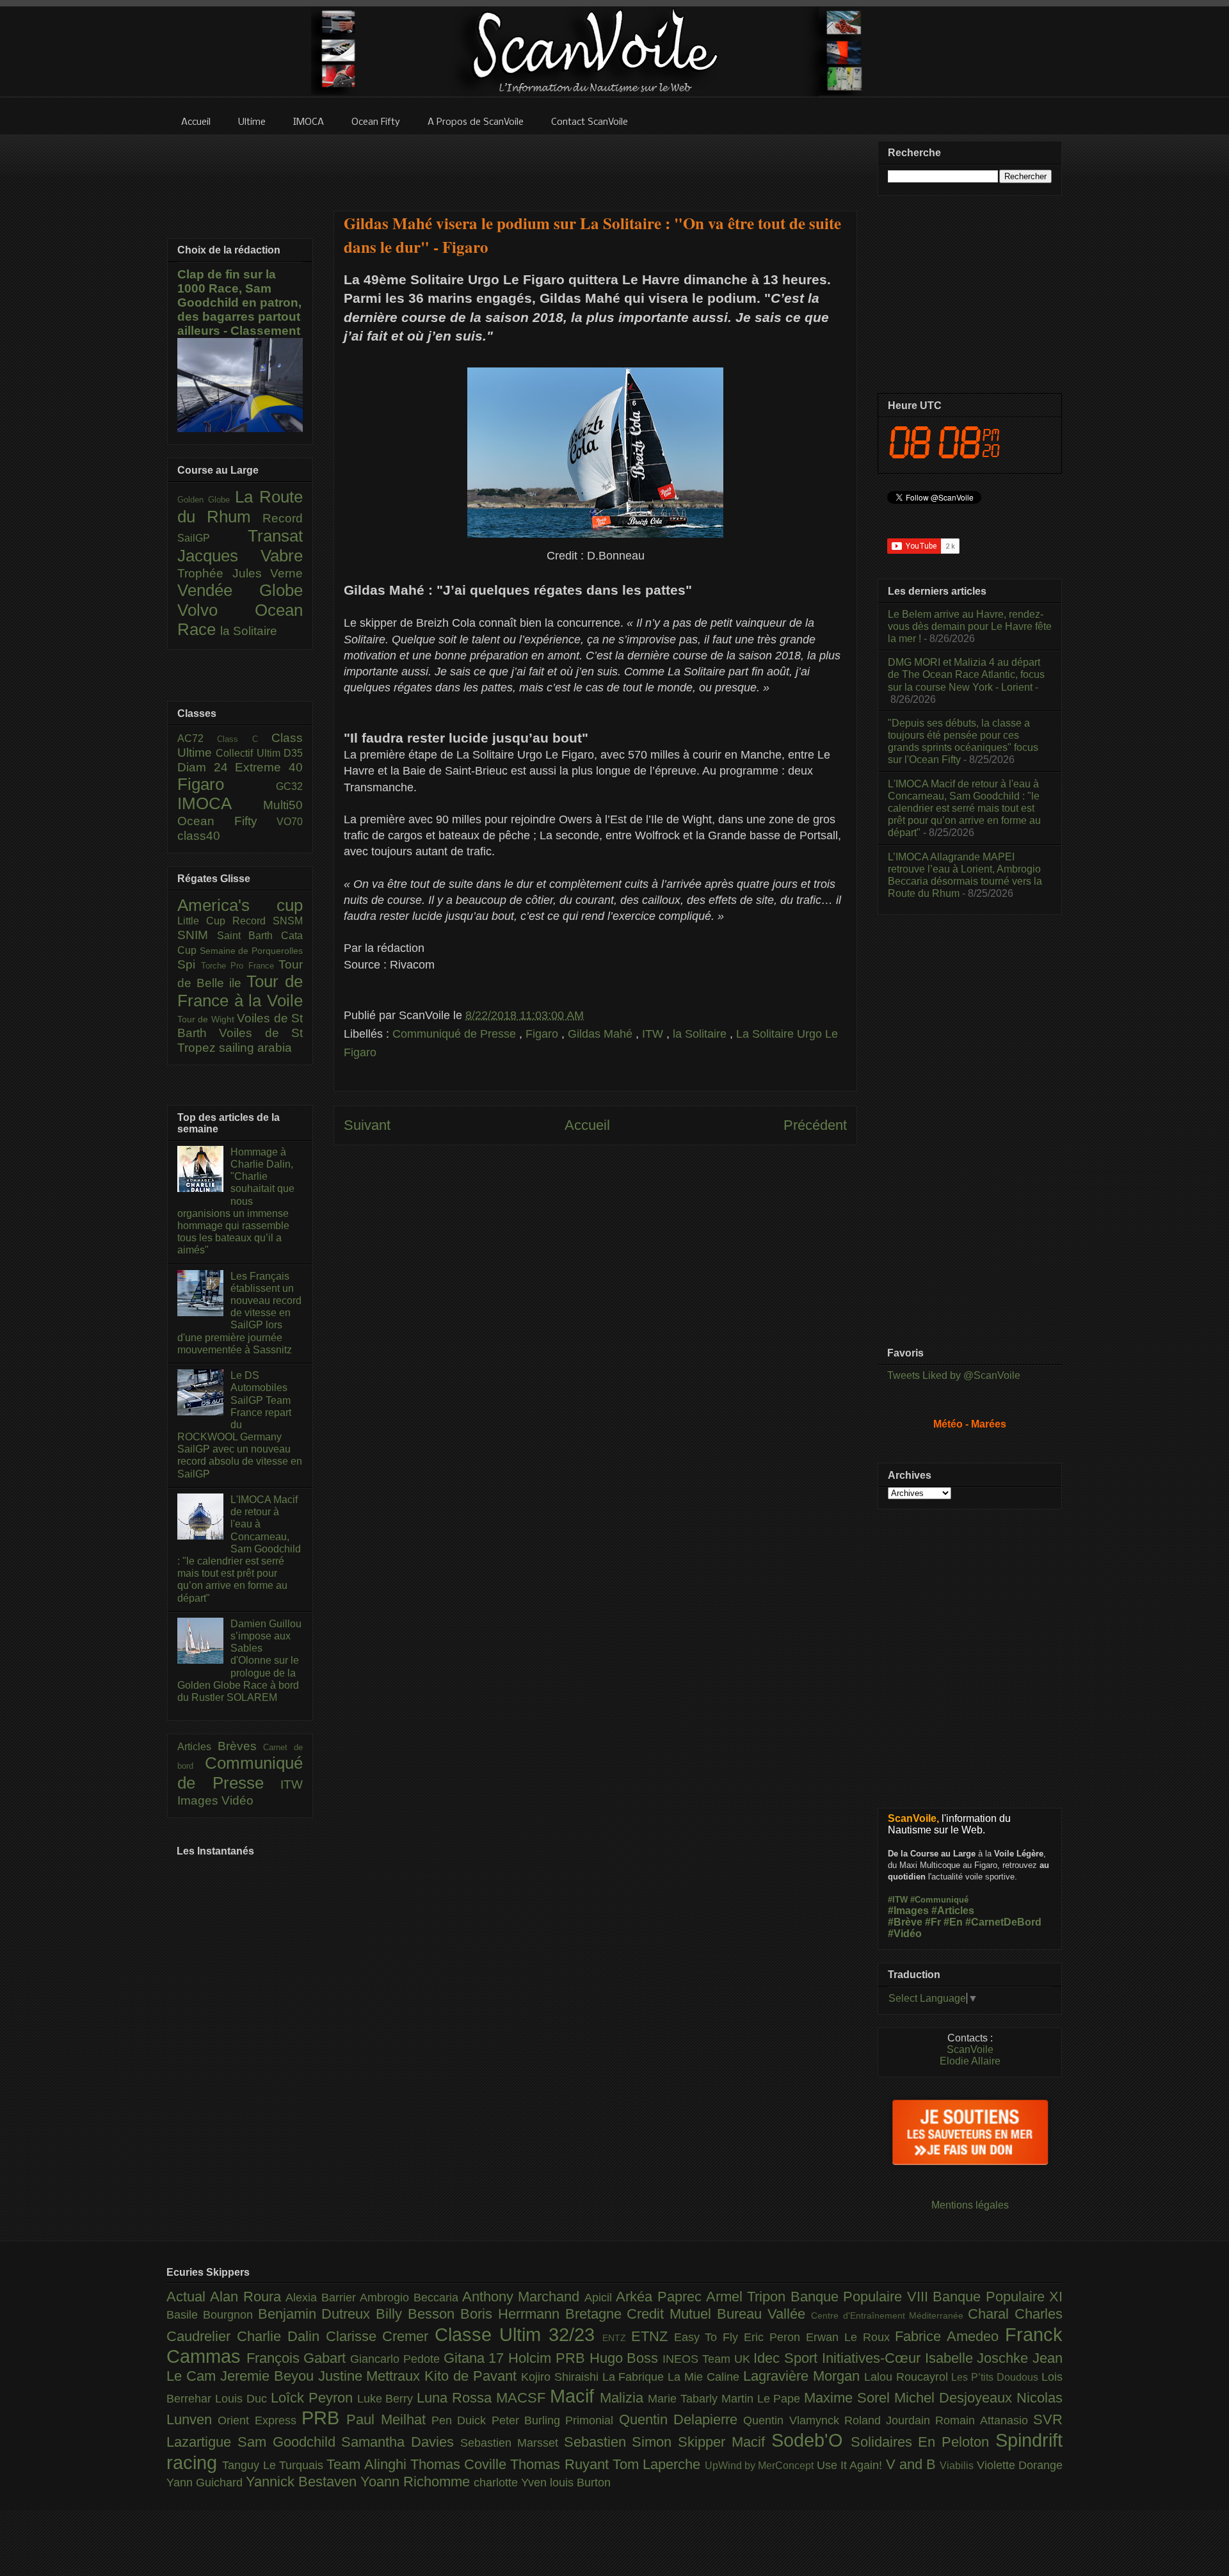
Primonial (592, 2420)
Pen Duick (462, 2420)
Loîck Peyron (314, 2398)
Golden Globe (206, 500)
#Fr (933, 1922)
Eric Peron (775, 2337)
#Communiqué (939, 1900)
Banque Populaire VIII (862, 2297)
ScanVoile (970, 2049)
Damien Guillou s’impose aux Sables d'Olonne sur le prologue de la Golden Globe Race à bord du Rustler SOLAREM (239, 1661)
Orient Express (260, 2420)
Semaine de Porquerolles (251, 951)
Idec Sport (787, 2358)
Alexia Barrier (323, 2298)
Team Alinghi (368, 2464)
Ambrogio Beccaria (411, 2298)
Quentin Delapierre (681, 2419)
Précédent (815, 1125)
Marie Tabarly (685, 2399)
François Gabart (298, 2358)
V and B (913, 2464)
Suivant (367, 1125)
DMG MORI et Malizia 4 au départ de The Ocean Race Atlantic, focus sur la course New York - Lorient (966, 674)
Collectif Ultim (250, 753)
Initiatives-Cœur (873, 2358)
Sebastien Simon (621, 2442)
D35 (293, 753)
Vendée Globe (240, 590)
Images (199, 1800)
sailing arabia (255, 1048)
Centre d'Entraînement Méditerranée (889, 2315)
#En (953, 1922)
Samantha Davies (401, 2442)
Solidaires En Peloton (923, 2442)
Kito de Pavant (473, 2376)
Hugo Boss (626, 2358)
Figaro (543, 1034)
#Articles (953, 1911)
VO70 (290, 822)
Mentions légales (970, 2205)
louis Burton (580, 2483)
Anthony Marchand (523, 2297)
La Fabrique (635, 2377)
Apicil (600, 2298)
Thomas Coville (461, 2464)
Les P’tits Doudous (996, 2377)
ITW (654, 1034)
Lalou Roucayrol (908, 2377)
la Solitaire (701, 1034)
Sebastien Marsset (512, 2443)
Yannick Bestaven (303, 2482)
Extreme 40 (269, 767)
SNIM (197, 935)
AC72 (197, 738)
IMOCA (220, 803)
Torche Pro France (240, 966)
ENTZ (617, 2338)
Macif (575, 2396)
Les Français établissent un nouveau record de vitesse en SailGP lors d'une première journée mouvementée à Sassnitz (239, 1313)
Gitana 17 (476, 2358)
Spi (189, 964)
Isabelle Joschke (979, 2358)
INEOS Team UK (708, 2359)
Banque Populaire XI (998, 2297)
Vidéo (237, 1800)
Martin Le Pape (763, 2399)
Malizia (624, 2398)
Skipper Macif (725, 2442)
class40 (199, 836)
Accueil (587, 1125)
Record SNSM (268, 921)
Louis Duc (243, 2399)
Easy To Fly (709, 2337)
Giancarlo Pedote (397, 2359)
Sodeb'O (811, 2440)
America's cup (240, 905)
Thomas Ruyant (561, 2464)
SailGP (213, 538)
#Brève (905, 1922)
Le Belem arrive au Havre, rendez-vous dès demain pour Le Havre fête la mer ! (970, 626)
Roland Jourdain (890, 2420)
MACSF (523, 2398)
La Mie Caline (705, 2377)
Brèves (241, 1746)
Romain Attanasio (984, 2420)
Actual (188, 2297)
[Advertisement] (595, 165)
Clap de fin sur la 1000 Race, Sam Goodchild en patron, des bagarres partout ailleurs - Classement (239, 302)
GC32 (289, 786)
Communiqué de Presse (456, 1034)
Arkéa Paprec (661, 2297)
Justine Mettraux (372, 2376)
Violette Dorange (1020, 2465)
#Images (908, 1911)
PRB (324, 2418)
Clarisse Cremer (381, 2336)
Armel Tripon (748, 2297)
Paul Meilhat (389, 2419)
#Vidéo (905, 1934)
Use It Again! (851, 2465)
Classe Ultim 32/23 (518, 2335)
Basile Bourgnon (212, 2315)
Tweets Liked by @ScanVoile (954, 1375)
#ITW (898, 1900)
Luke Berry (387, 2399)
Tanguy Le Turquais (274, 2465)
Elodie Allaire (970, 2061)
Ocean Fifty (227, 821)
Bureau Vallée (764, 2314)
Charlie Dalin (281, 2336)
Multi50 (283, 805)
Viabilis (958, 2465)
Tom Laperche (659, 2464)
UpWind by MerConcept (761, 2465)
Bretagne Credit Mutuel (641, 2314)
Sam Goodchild (290, 2442)
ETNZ (653, 2336)
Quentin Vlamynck (794, 2420)
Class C (244, 739)
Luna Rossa (456, 2398)
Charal (991, 2314)
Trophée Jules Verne (240, 573)
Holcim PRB (549, 2358)
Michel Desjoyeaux (955, 2398)
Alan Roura (248, 2297)
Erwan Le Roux (851, 2337)
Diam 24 (206, 767)
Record (283, 518)
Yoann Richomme (417, 2482)
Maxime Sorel (849, 2398)
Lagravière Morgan (804, 2376)
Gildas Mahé (602, 1034)
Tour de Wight (207, 1019)
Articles (197, 1747)
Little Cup (205, 921)
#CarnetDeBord (1003, 1922)
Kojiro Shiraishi (562, 2377)
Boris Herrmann (513, 2314)
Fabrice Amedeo (950, 2336)
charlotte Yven (512, 2483)
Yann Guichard (206, 2483)
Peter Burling (529, 2420)
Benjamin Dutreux (317, 2314)
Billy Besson (418, 2314)
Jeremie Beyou (269, 2376)
